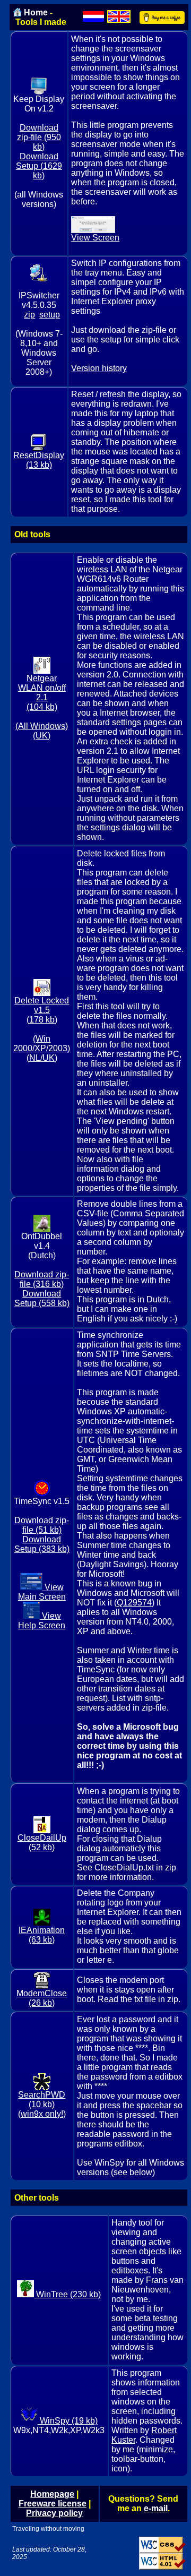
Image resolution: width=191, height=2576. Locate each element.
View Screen (95, 238)
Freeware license (53, 2504)
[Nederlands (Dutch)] (93, 16)
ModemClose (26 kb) (42, 1998)
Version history (99, 368)
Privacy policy (54, 2513)
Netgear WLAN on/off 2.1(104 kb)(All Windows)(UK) (42, 707)
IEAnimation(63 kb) (42, 1935)
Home (36, 12)
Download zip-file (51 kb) (42, 1525)
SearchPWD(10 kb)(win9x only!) (42, 2104)
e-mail (156, 2508)
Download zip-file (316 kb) (42, 1279)
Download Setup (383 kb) (42, 1544)
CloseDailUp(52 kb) (42, 1843)
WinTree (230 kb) (67, 2294)
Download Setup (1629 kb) (39, 166)
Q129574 (134, 1603)
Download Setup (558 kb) (42, 1298)
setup (50, 315)
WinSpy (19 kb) (68, 2421)
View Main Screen (42, 1592)
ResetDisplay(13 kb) (39, 460)
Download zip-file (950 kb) (39, 137)
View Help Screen (42, 1621)
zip (29, 315)
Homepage (52, 2494)
